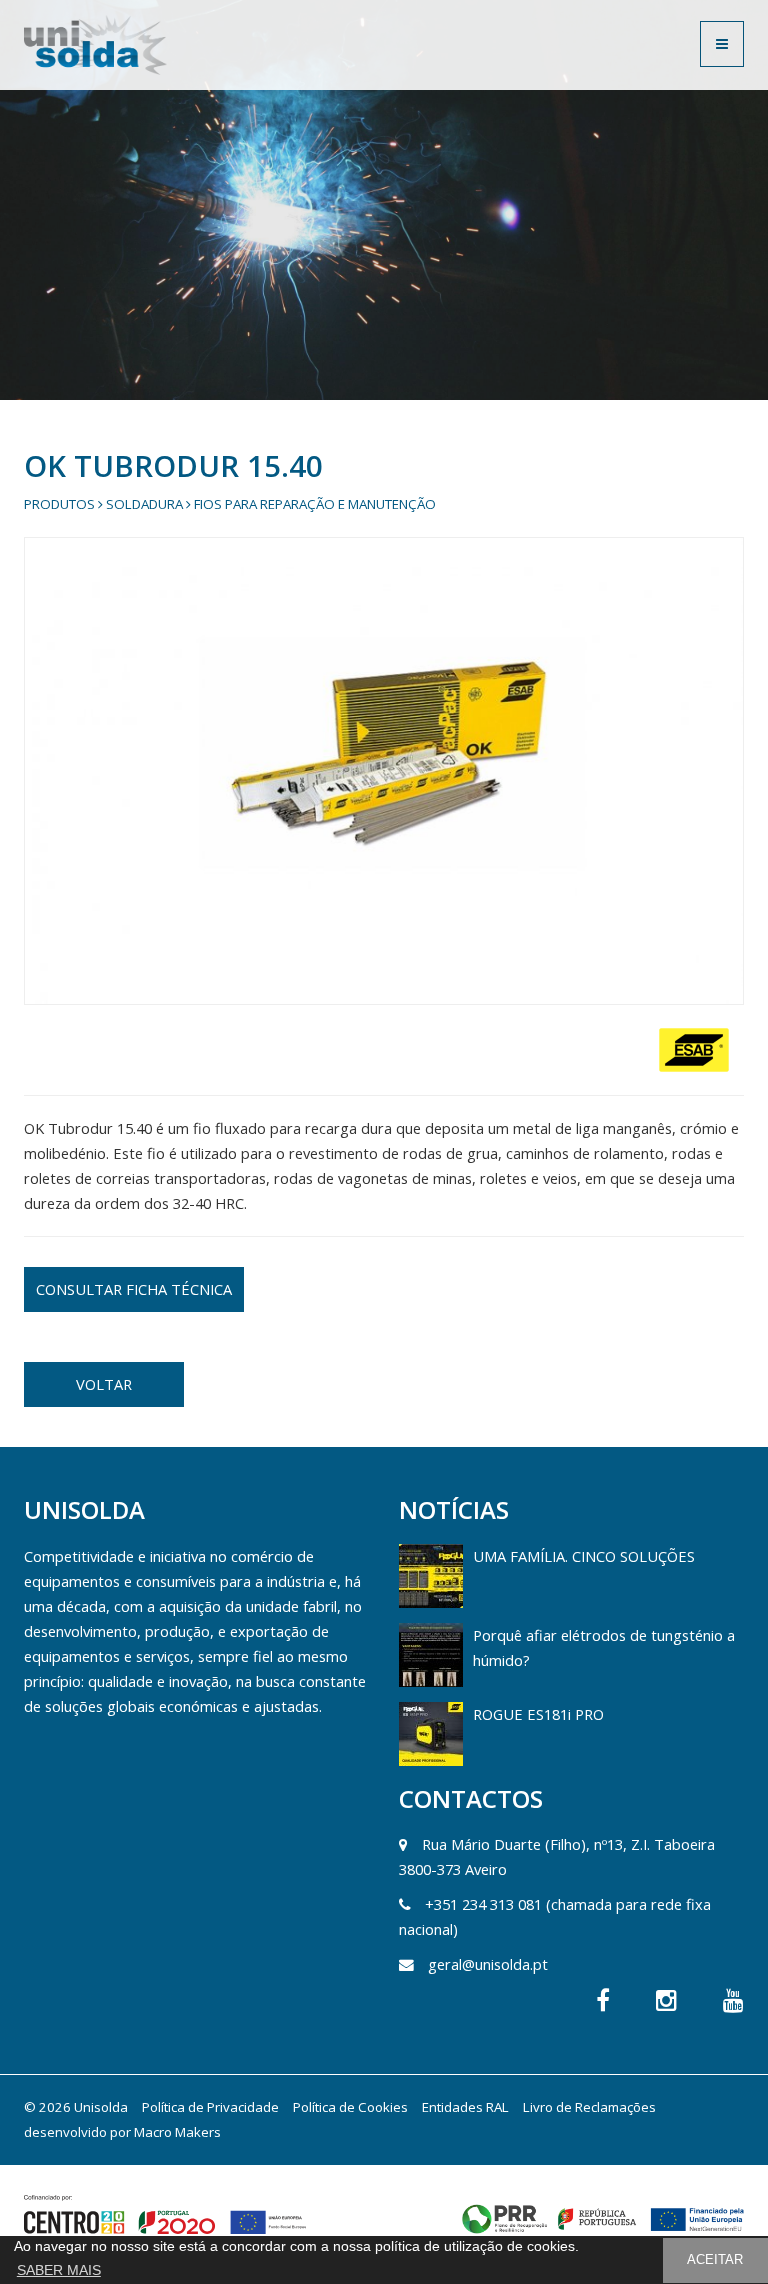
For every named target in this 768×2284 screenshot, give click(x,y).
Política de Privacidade (210, 2107)
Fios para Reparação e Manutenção (315, 504)
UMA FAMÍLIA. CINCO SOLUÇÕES (584, 1556)
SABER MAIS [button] (59, 2270)
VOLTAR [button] (104, 1384)
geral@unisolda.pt (488, 1964)
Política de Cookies (350, 2107)
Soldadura (144, 504)
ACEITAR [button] (715, 2260)
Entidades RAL (465, 2107)
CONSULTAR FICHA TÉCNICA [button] (134, 1289)
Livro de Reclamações (589, 2107)
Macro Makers (177, 2132)
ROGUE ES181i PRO (538, 1714)
